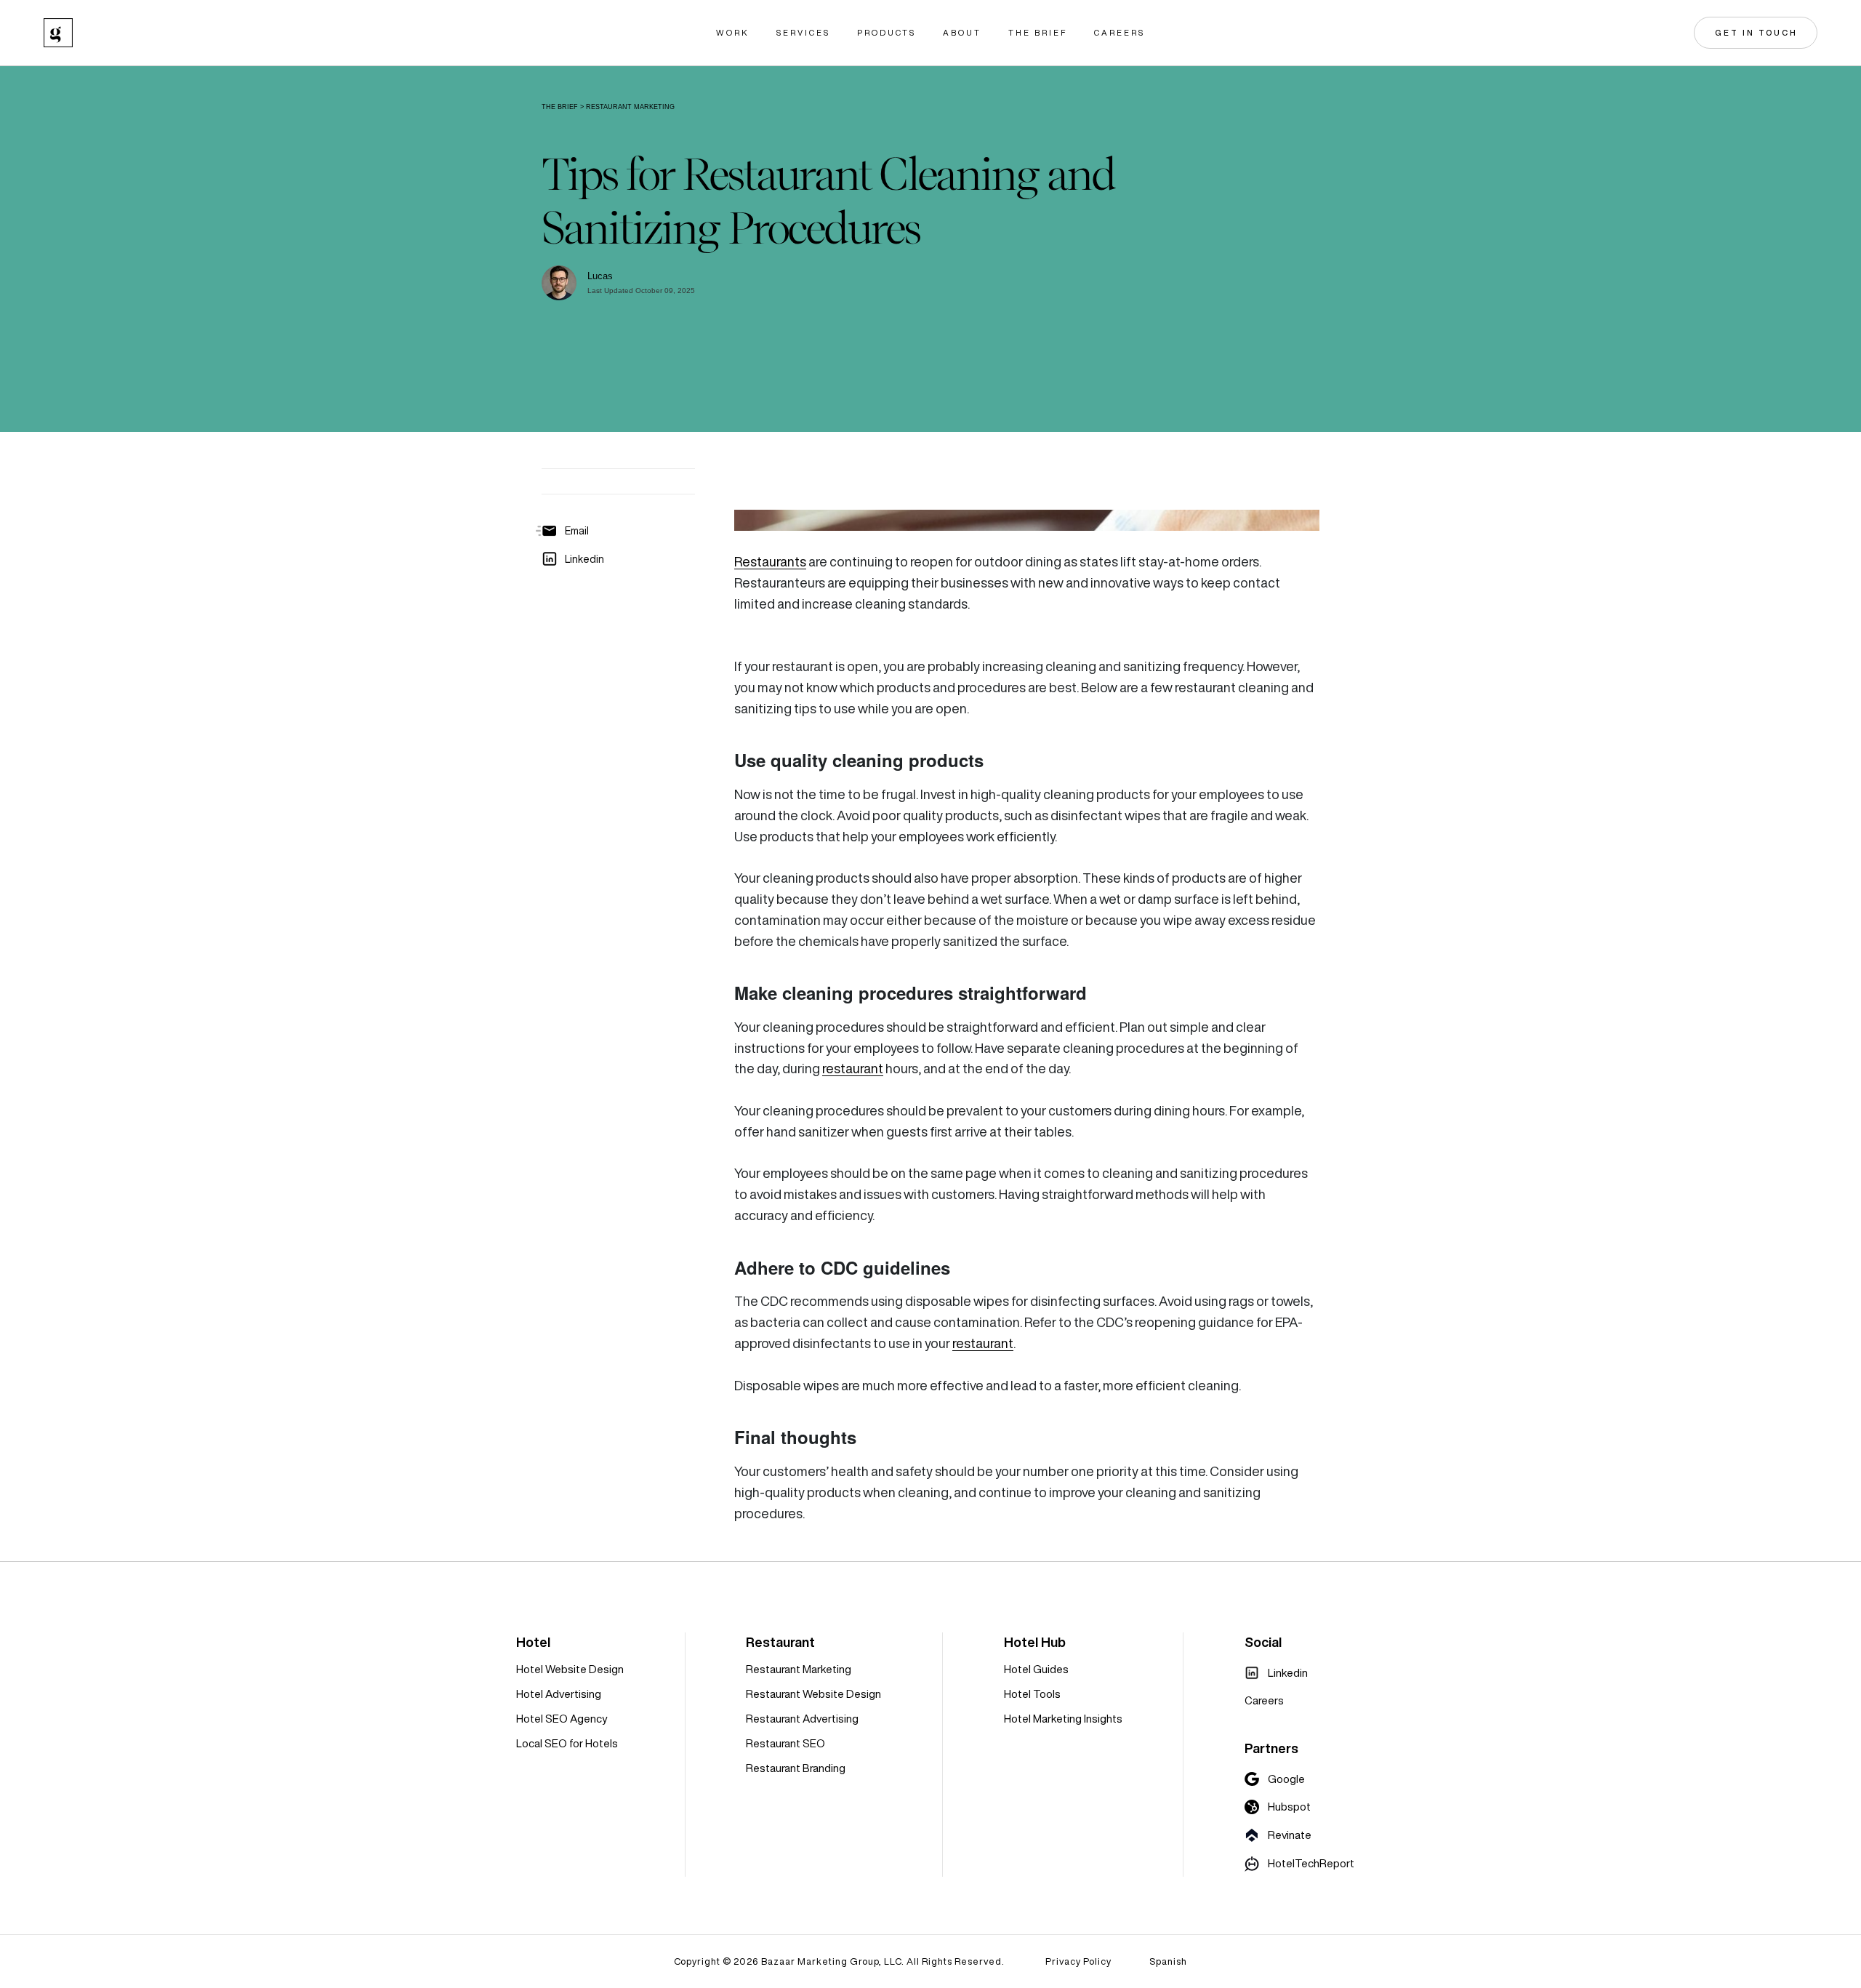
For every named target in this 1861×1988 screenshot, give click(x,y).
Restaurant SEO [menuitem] (785, 1743)
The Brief (1038, 33)
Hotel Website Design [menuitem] (570, 1669)
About (962, 33)
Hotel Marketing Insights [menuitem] (1063, 1719)
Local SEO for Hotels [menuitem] (567, 1743)
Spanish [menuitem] (1168, 1961)
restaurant (853, 1069)
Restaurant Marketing (630, 107)
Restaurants (770, 562)
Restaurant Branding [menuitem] (796, 1768)
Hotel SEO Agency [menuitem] (562, 1719)
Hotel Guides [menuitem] (1036, 1669)
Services (803, 33)
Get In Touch (1756, 33)
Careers (1120, 33)
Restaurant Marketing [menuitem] (799, 1669)
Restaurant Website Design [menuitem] (813, 1694)
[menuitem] (1276, 1673)
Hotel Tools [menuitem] (1032, 1694)
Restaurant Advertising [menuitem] (802, 1719)
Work (733, 33)
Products (887, 33)
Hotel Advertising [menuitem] (559, 1694)
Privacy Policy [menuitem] (1078, 1961)
